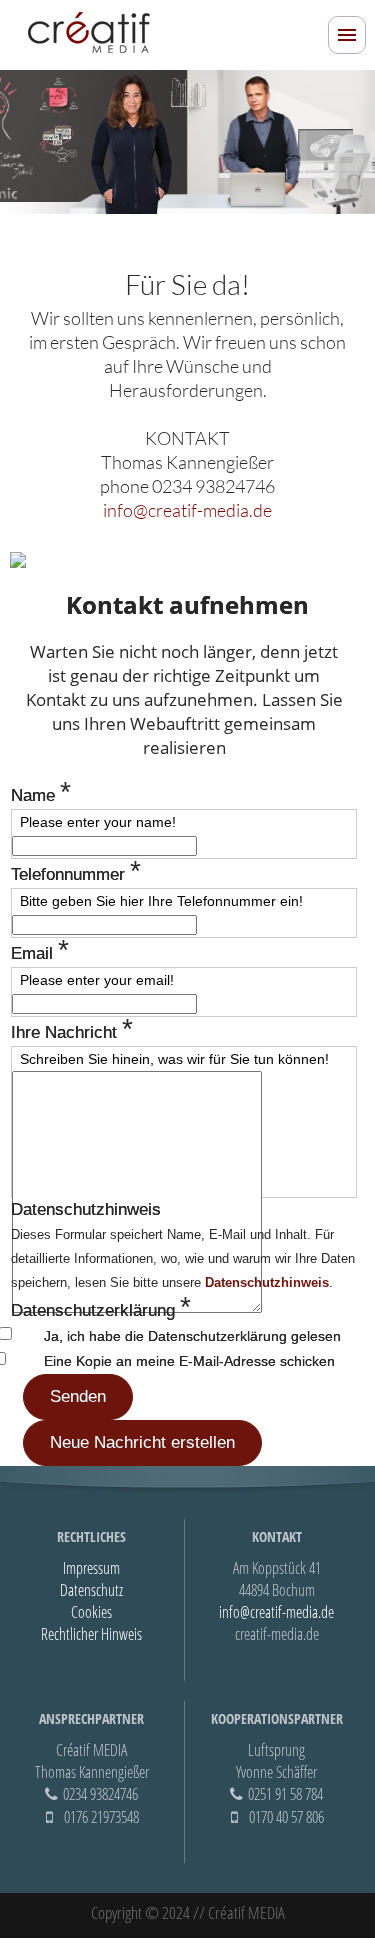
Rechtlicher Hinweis (91, 1634)
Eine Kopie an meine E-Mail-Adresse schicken (189, 1361)
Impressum (91, 1568)
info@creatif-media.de (187, 510)
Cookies (91, 1612)
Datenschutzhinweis (267, 1282)
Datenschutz (91, 1590)
